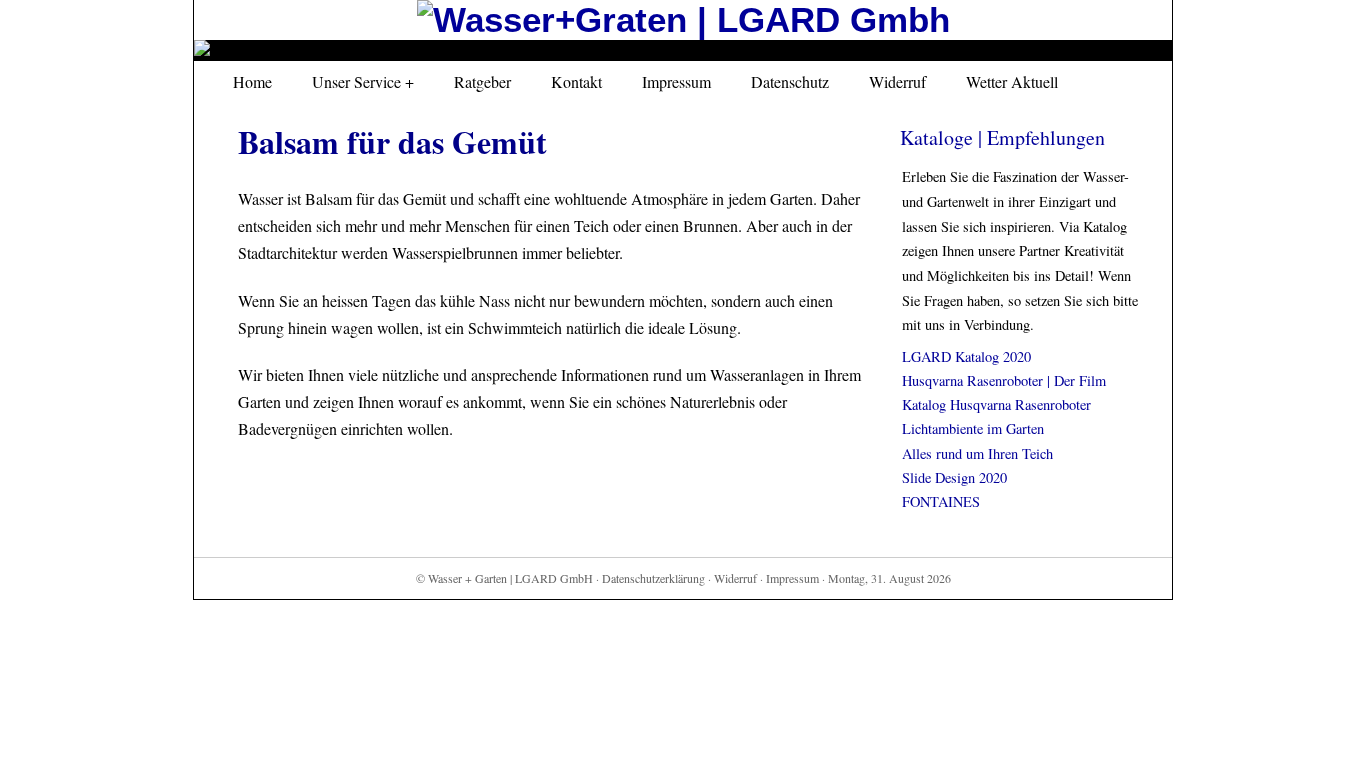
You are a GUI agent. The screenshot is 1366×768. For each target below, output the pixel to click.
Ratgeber (482, 81)
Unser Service (356, 81)
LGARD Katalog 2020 (966, 356)
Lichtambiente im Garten (973, 428)
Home (252, 81)
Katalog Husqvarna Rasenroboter (996, 404)
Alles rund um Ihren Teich (977, 453)
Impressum (676, 81)
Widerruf (897, 81)
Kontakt (576, 81)
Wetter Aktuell (1012, 81)
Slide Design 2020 (954, 477)
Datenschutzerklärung (653, 578)
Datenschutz (790, 81)
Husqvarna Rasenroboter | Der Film (1004, 380)
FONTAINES (941, 501)
